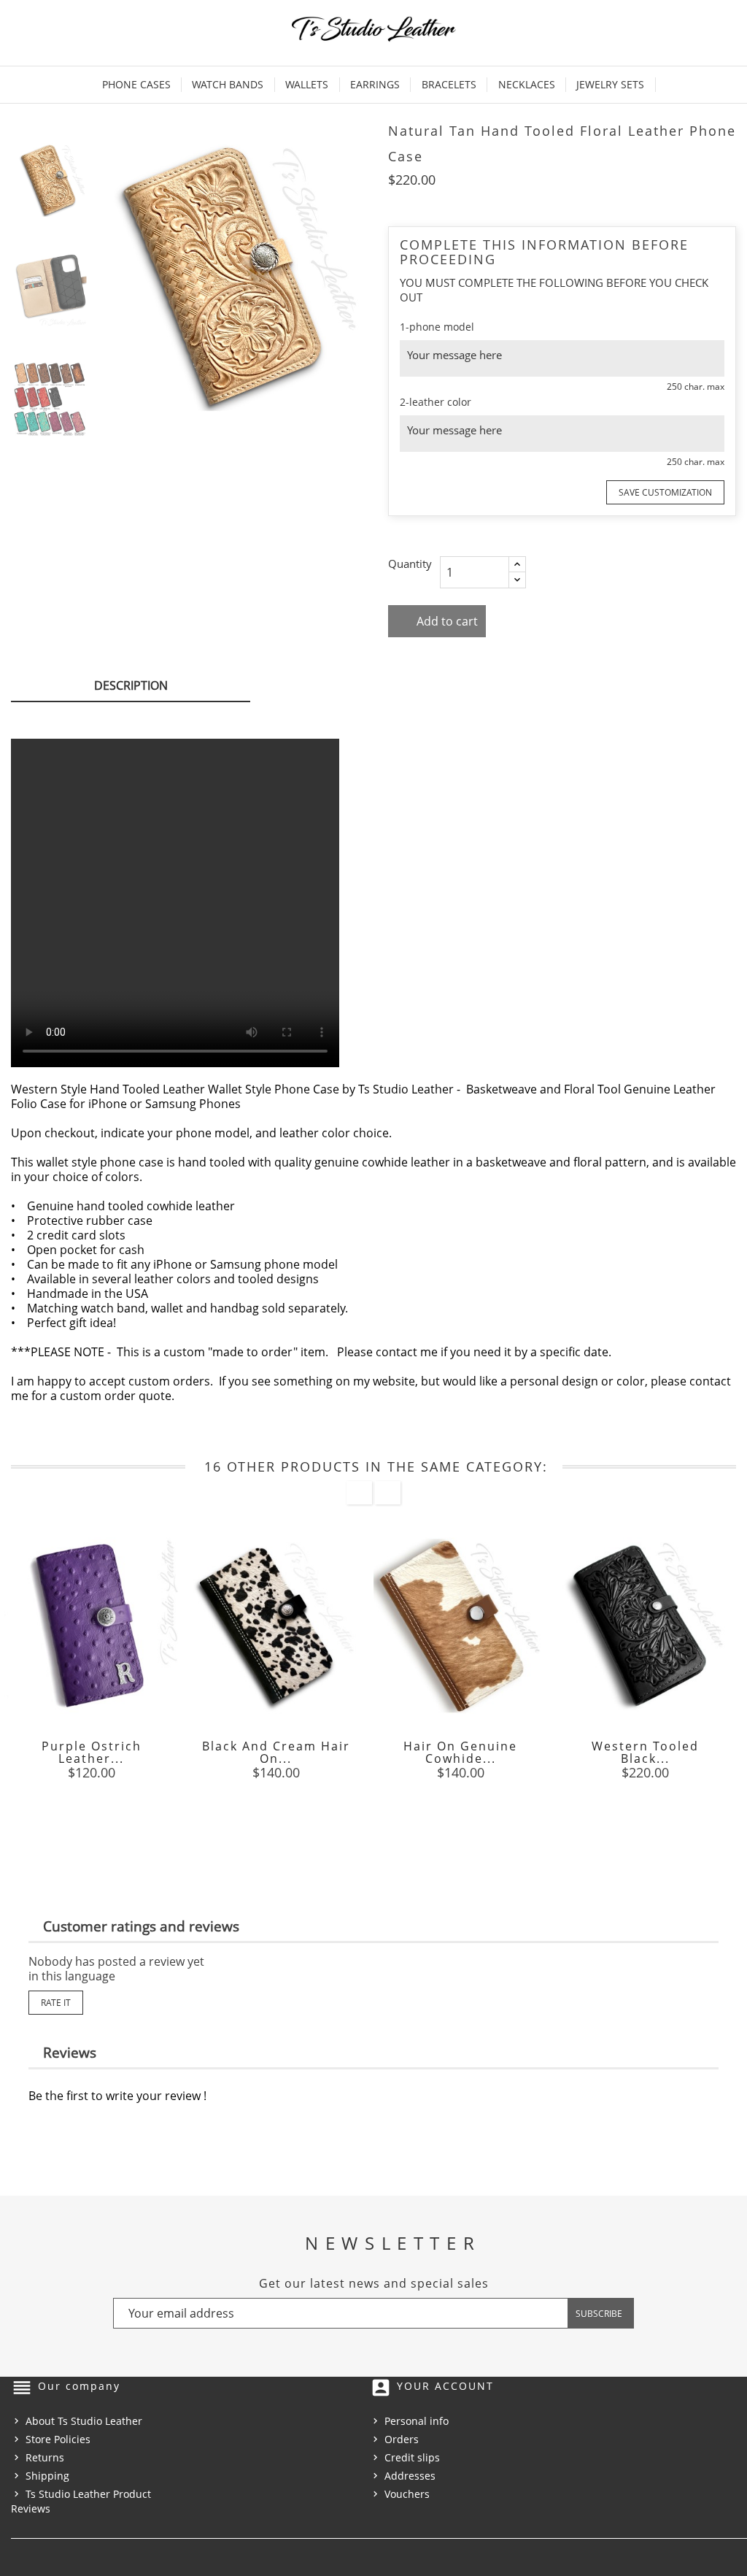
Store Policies (58, 2439)
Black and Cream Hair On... (276, 1752)
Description (131, 685)
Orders (402, 2439)
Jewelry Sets (610, 84)
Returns (45, 2457)
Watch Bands (228, 84)
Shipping (47, 2476)
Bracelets (449, 84)
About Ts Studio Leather (84, 2421)
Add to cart (446, 621)
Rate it (56, 2003)
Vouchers (407, 2494)
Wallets (307, 84)
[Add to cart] (427, 1811)
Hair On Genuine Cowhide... (460, 1752)
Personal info (417, 2421)
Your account (445, 2386)
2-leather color (436, 402)
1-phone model (437, 327)
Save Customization (665, 492)
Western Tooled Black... (645, 1752)
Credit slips (412, 2457)
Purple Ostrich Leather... (92, 1752)
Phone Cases (136, 84)
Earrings (375, 84)
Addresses (410, 2476)
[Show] (91, 1811)
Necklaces (527, 84)
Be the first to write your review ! (117, 2096)
